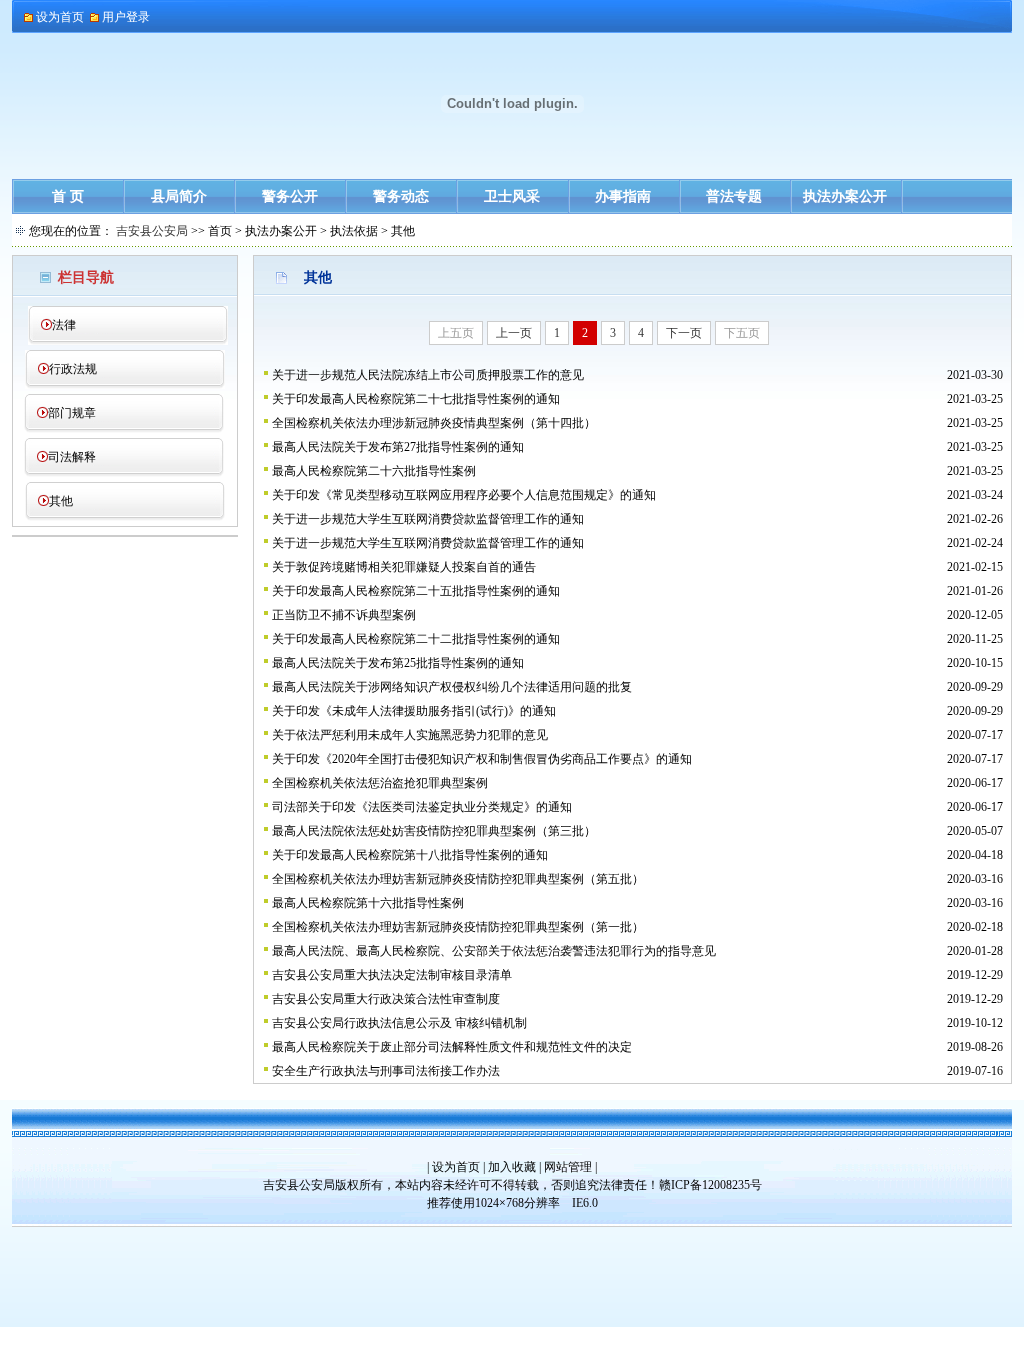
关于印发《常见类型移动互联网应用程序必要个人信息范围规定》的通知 (464, 495)
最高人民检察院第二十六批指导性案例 (374, 471)
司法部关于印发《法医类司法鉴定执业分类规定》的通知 (422, 807)
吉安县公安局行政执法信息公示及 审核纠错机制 (399, 1023)
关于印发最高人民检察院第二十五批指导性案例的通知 (416, 591)
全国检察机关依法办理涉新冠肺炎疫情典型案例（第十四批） (434, 423)
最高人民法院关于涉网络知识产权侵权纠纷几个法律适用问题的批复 (452, 687)
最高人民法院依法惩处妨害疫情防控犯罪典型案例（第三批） (434, 831)
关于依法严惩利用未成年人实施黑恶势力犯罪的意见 (410, 735)
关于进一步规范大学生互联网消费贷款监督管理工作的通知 (428, 519)
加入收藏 (512, 1167)
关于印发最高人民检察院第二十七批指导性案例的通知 (416, 399)
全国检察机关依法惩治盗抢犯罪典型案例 (380, 783)
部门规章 (72, 413)
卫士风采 (512, 196)
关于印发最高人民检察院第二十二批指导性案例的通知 (416, 639)
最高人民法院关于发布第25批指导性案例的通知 (398, 663)
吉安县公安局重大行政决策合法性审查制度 (386, 999)
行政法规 (73, 369)
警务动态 (401, 196)
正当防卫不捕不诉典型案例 (344, 615)
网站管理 (568, 1167)
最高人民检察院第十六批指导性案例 (368, 903)
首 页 (68, 196)
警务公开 (290, 196)
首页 (220, 231)
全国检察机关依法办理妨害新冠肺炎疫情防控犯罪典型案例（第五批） (458, 879)
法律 (64, 325)
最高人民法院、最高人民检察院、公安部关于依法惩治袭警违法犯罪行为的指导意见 (494, 951)
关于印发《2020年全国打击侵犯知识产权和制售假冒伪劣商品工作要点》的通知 (482, 759)
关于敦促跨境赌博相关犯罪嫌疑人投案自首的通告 (404, 567)
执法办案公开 (845, 196)
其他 (61, 501)
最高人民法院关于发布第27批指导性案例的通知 (398, 447)
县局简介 (179, 196)
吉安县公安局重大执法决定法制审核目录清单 (392, 975)
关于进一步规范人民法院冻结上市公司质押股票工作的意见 (428, 375)
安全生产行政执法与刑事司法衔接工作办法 (386, 1071)
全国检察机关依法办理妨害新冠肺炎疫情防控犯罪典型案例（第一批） (458, 927)
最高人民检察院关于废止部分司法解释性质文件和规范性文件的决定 (452, 1047)
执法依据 (354, 231)
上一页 (514, 333)
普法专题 (734, 196)
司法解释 (72, 457)
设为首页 (456, 1167)
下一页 (684, 333)
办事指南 (623, 196)
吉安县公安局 (152, 231)
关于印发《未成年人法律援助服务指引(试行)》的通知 (414, 711)
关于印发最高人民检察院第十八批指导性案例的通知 (410, 855)
